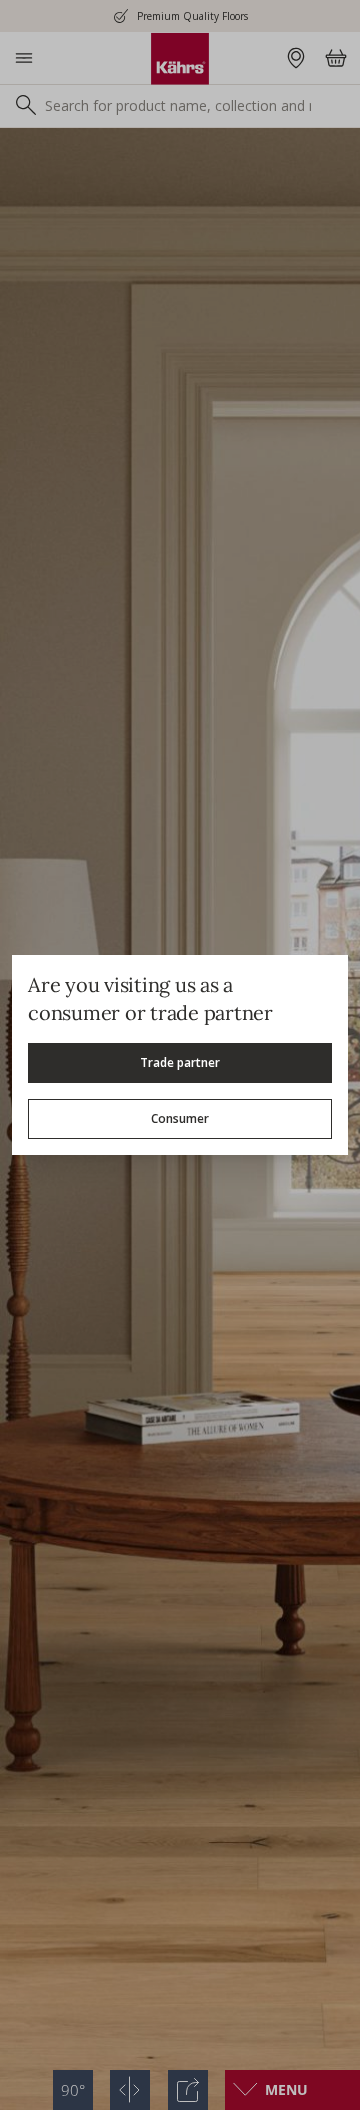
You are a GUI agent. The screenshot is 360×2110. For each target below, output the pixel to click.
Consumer (180, 1118)
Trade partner (180, 1062)
